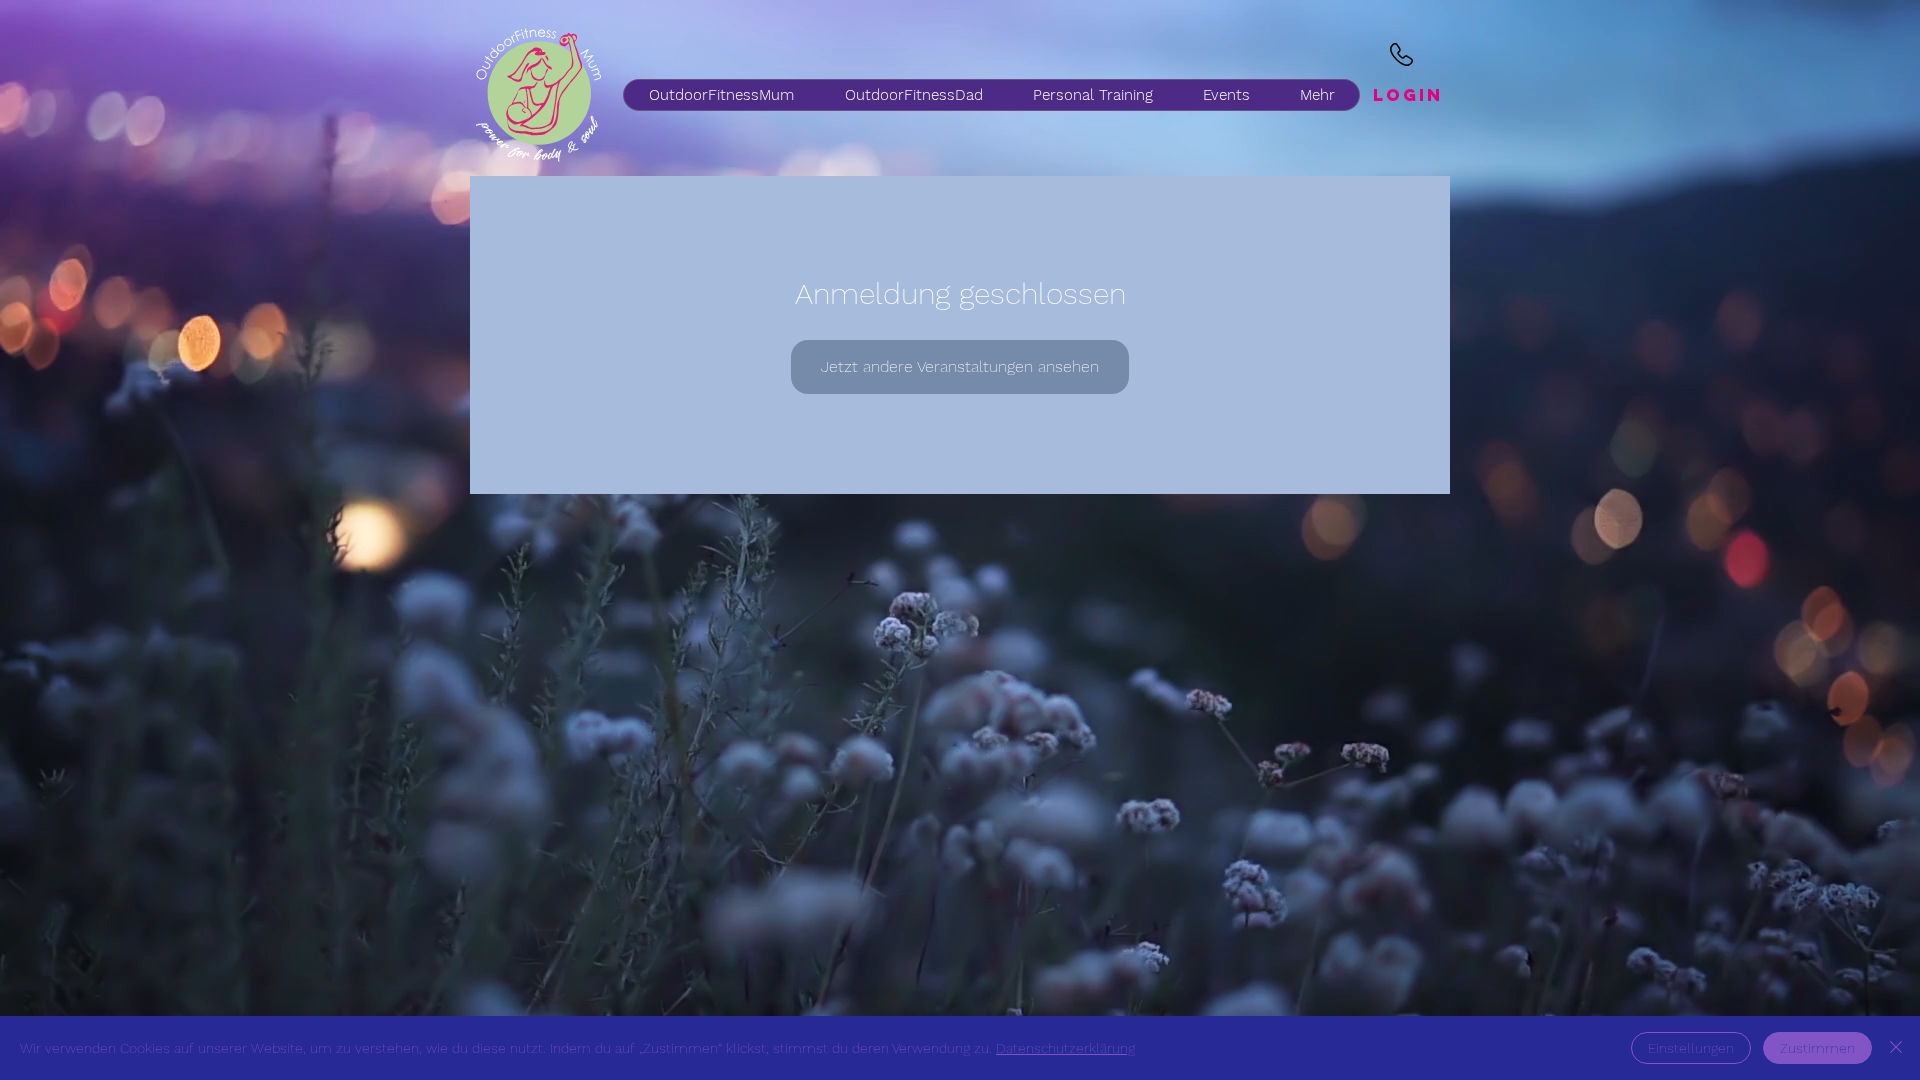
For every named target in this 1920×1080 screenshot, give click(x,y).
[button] (913, 95)
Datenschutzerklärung (1065, 1048)
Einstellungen (1691, 1048)
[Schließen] (1896, 1048)
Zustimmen (1817, 1048)
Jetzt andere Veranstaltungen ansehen (960, 366)
